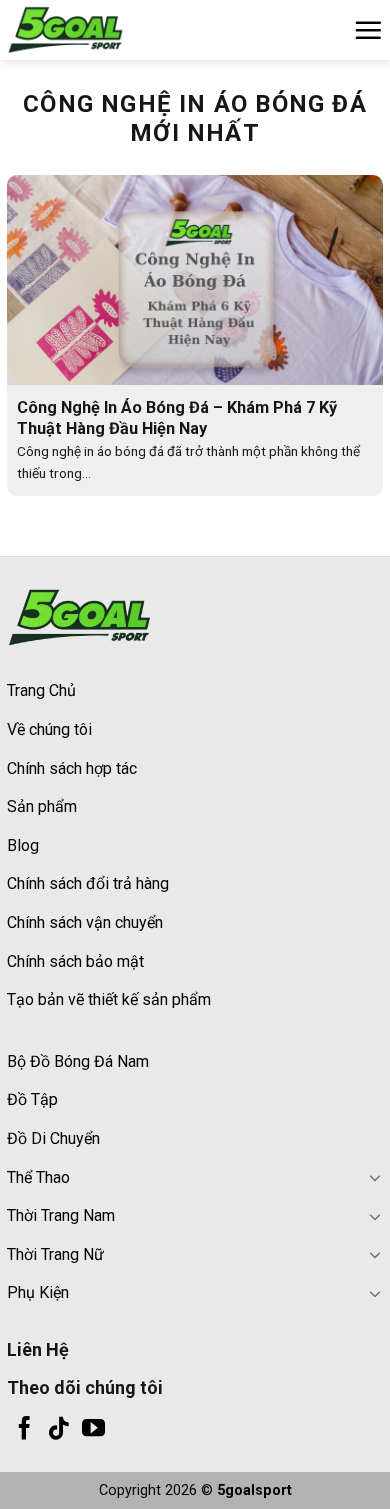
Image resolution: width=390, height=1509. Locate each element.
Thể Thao (38, 1177)
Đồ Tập (32, 1099)
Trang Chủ (41, 690)
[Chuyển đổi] (375, 1177)
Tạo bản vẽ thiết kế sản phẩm (109, 999)
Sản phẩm (42, 806)
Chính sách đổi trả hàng (88, 883)
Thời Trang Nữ (55, 1254)
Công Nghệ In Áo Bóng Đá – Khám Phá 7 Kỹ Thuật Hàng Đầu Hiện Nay (177, 418)
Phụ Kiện (38, 1292)
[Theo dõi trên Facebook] (24, 1430)
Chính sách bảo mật (75, 961)
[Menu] (368, 30)
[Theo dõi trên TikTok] (58, 1430)
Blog (23, 845)
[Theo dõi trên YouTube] (93, 1430)
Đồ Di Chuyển (53, 1138)
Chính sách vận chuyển (85, 922)
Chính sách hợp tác (72, 768)
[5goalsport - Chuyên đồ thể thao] (107, 30)
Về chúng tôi (49, 729)
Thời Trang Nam (61, 1215)
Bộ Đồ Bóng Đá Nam (78, 1061)
